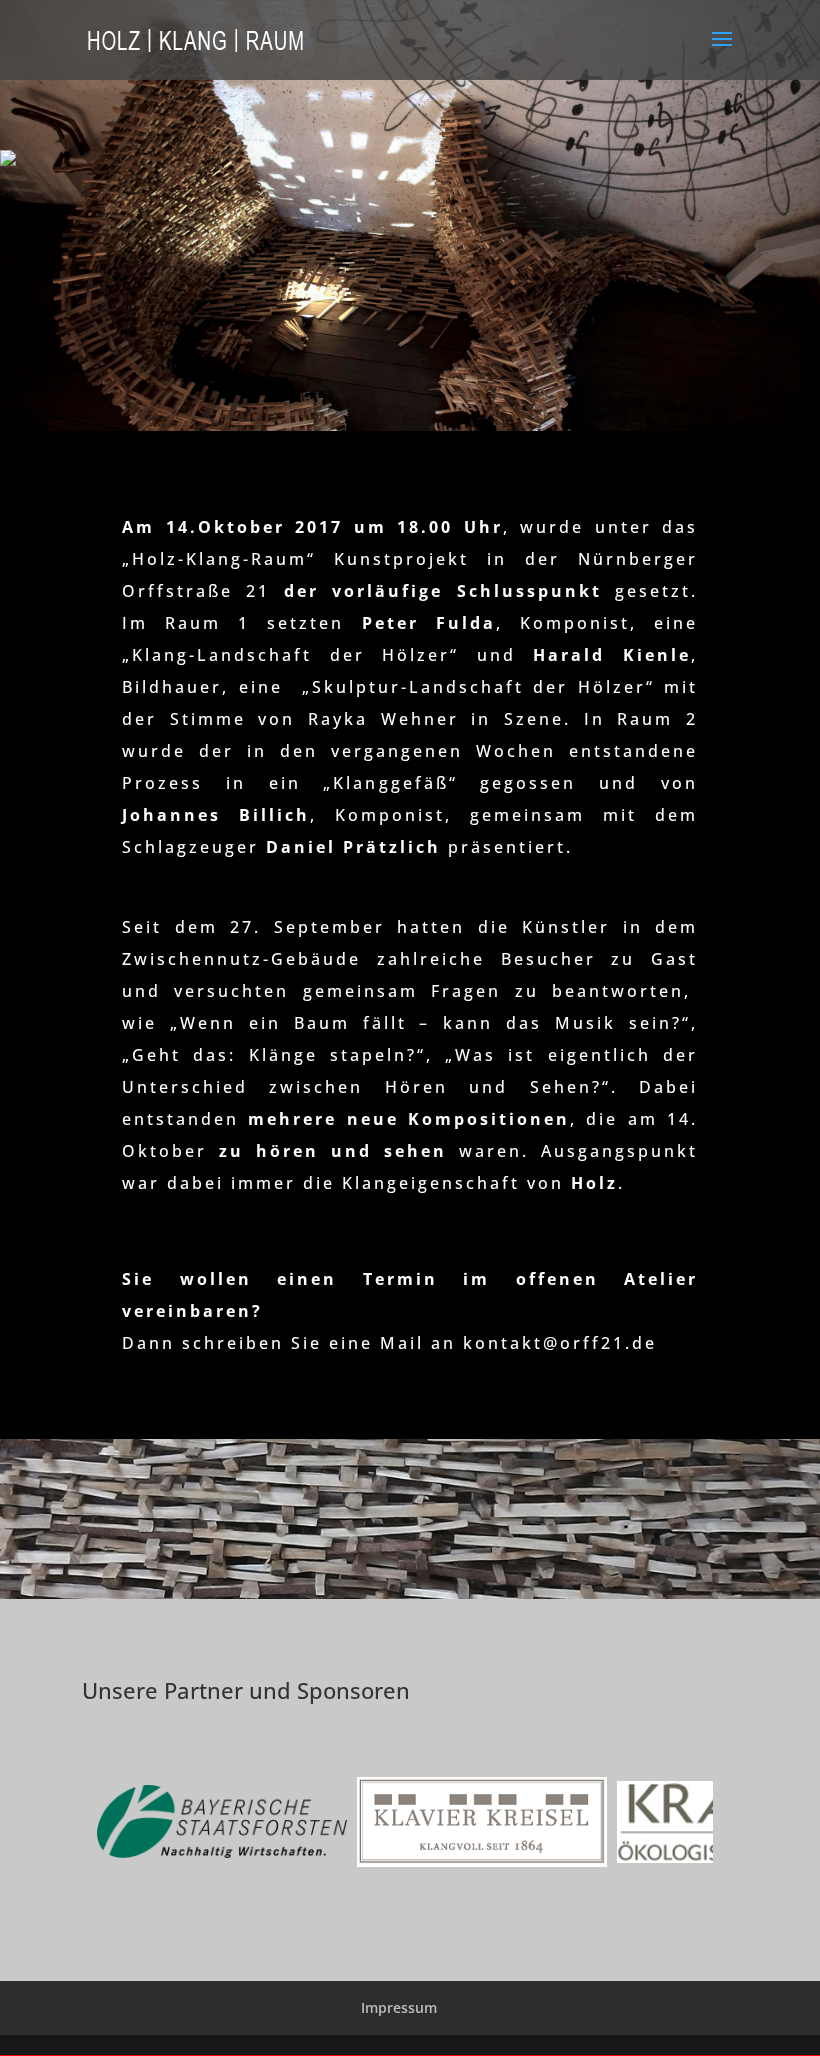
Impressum (399, 2007)
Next (692, 1826)
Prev (128, 1826)
